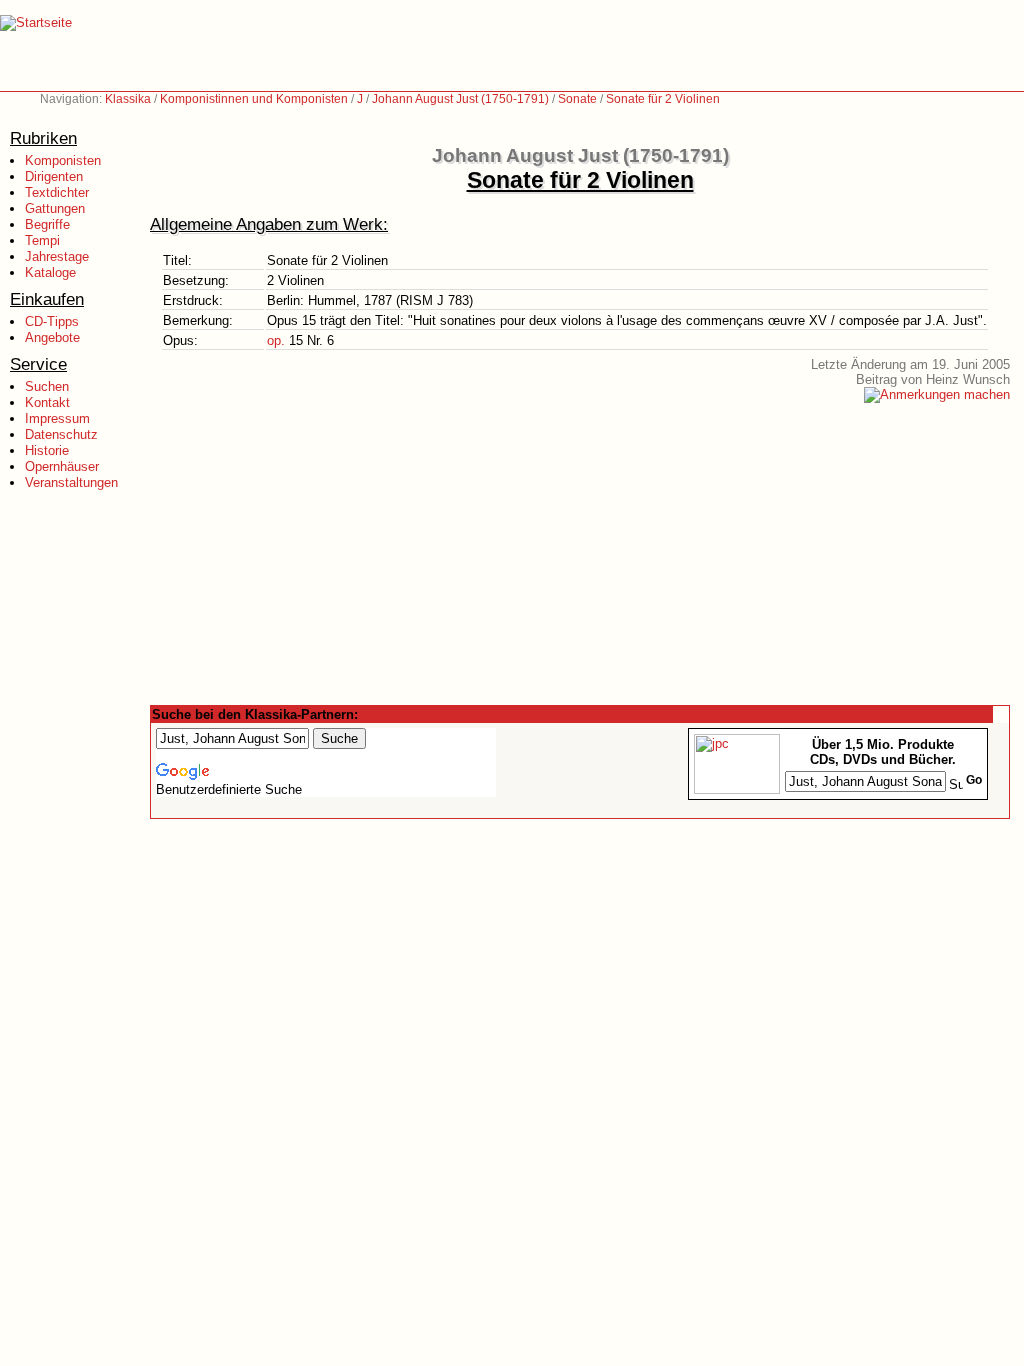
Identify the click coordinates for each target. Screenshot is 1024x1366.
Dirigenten (54, 176)
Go (974, 780)
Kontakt (47, 402)
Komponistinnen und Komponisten (254, 99)
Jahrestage (57, 256)
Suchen (47, 386)
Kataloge (50, 272)
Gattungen (55, 208)
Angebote (52, 337)
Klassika (128, 99)
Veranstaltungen (71, 482)
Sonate (577, 99)
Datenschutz (61, 434)
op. (276, 340)
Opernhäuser (62, 466)
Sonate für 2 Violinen (663, 99)
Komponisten (63, 160)
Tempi (42, 240)
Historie (47, 450)
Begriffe (47, 224)
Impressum (57, 418)
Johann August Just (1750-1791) (460, 99)
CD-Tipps (52, 321)
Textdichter (57, 192)
